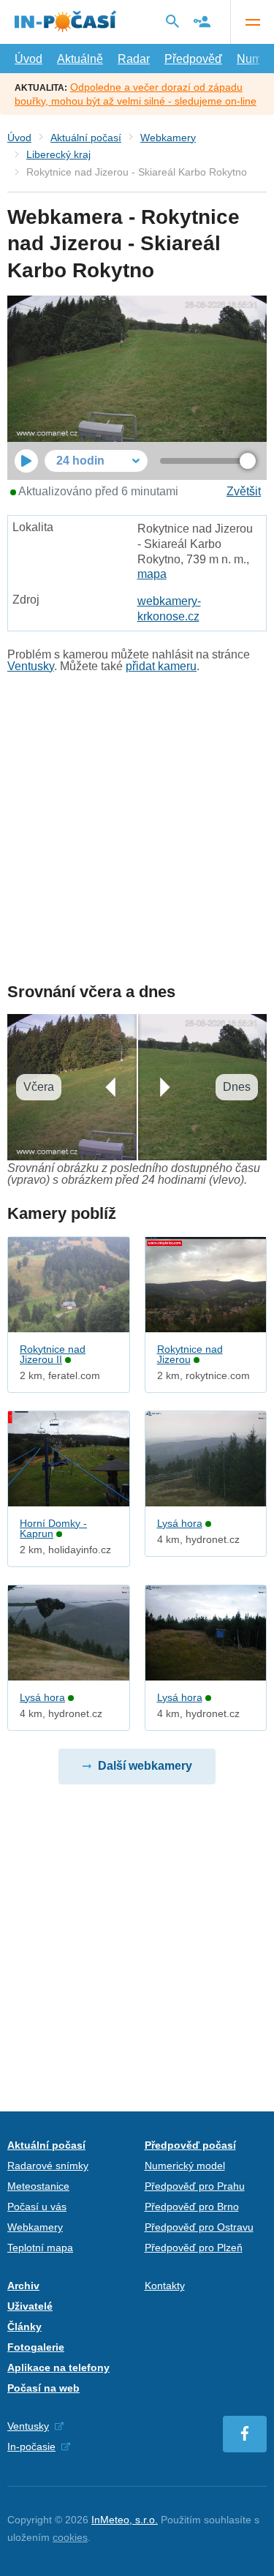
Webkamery (168, 138)
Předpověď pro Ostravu (199, 2227)
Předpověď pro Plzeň (194, 2248)
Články (24, 2327)
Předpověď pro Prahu (195, 2186)
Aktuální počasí (86, 138)
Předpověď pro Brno (192, 2207)
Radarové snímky (48, 2166)
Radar (134, 59)
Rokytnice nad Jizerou (190, 1354)
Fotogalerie (36, 2347)
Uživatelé (30, 2306)
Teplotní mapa (40, 2248)
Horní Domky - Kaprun (53, 1528)
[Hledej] (172, 21)
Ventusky (31, 666)
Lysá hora (180, 1523)
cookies (70, 2537)
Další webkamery (145, 1766)
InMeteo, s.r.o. (125, 2520)
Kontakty (165, 2286)
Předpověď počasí (190, 2145)
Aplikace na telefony (58, 2367)
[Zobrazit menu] (252, 22)
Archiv (23, 2286)
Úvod (28, 59)
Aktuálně (80, 59)
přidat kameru (161, 666)
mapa (152, 574)
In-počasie (31, 2447)
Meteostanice (38, 2186)
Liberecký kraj (58, 154)
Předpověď (193, 59)
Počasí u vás (37, 2207)
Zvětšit (244, 491)
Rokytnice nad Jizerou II (53, 1354)
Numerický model (185, 2166)
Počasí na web (43, 2388)
